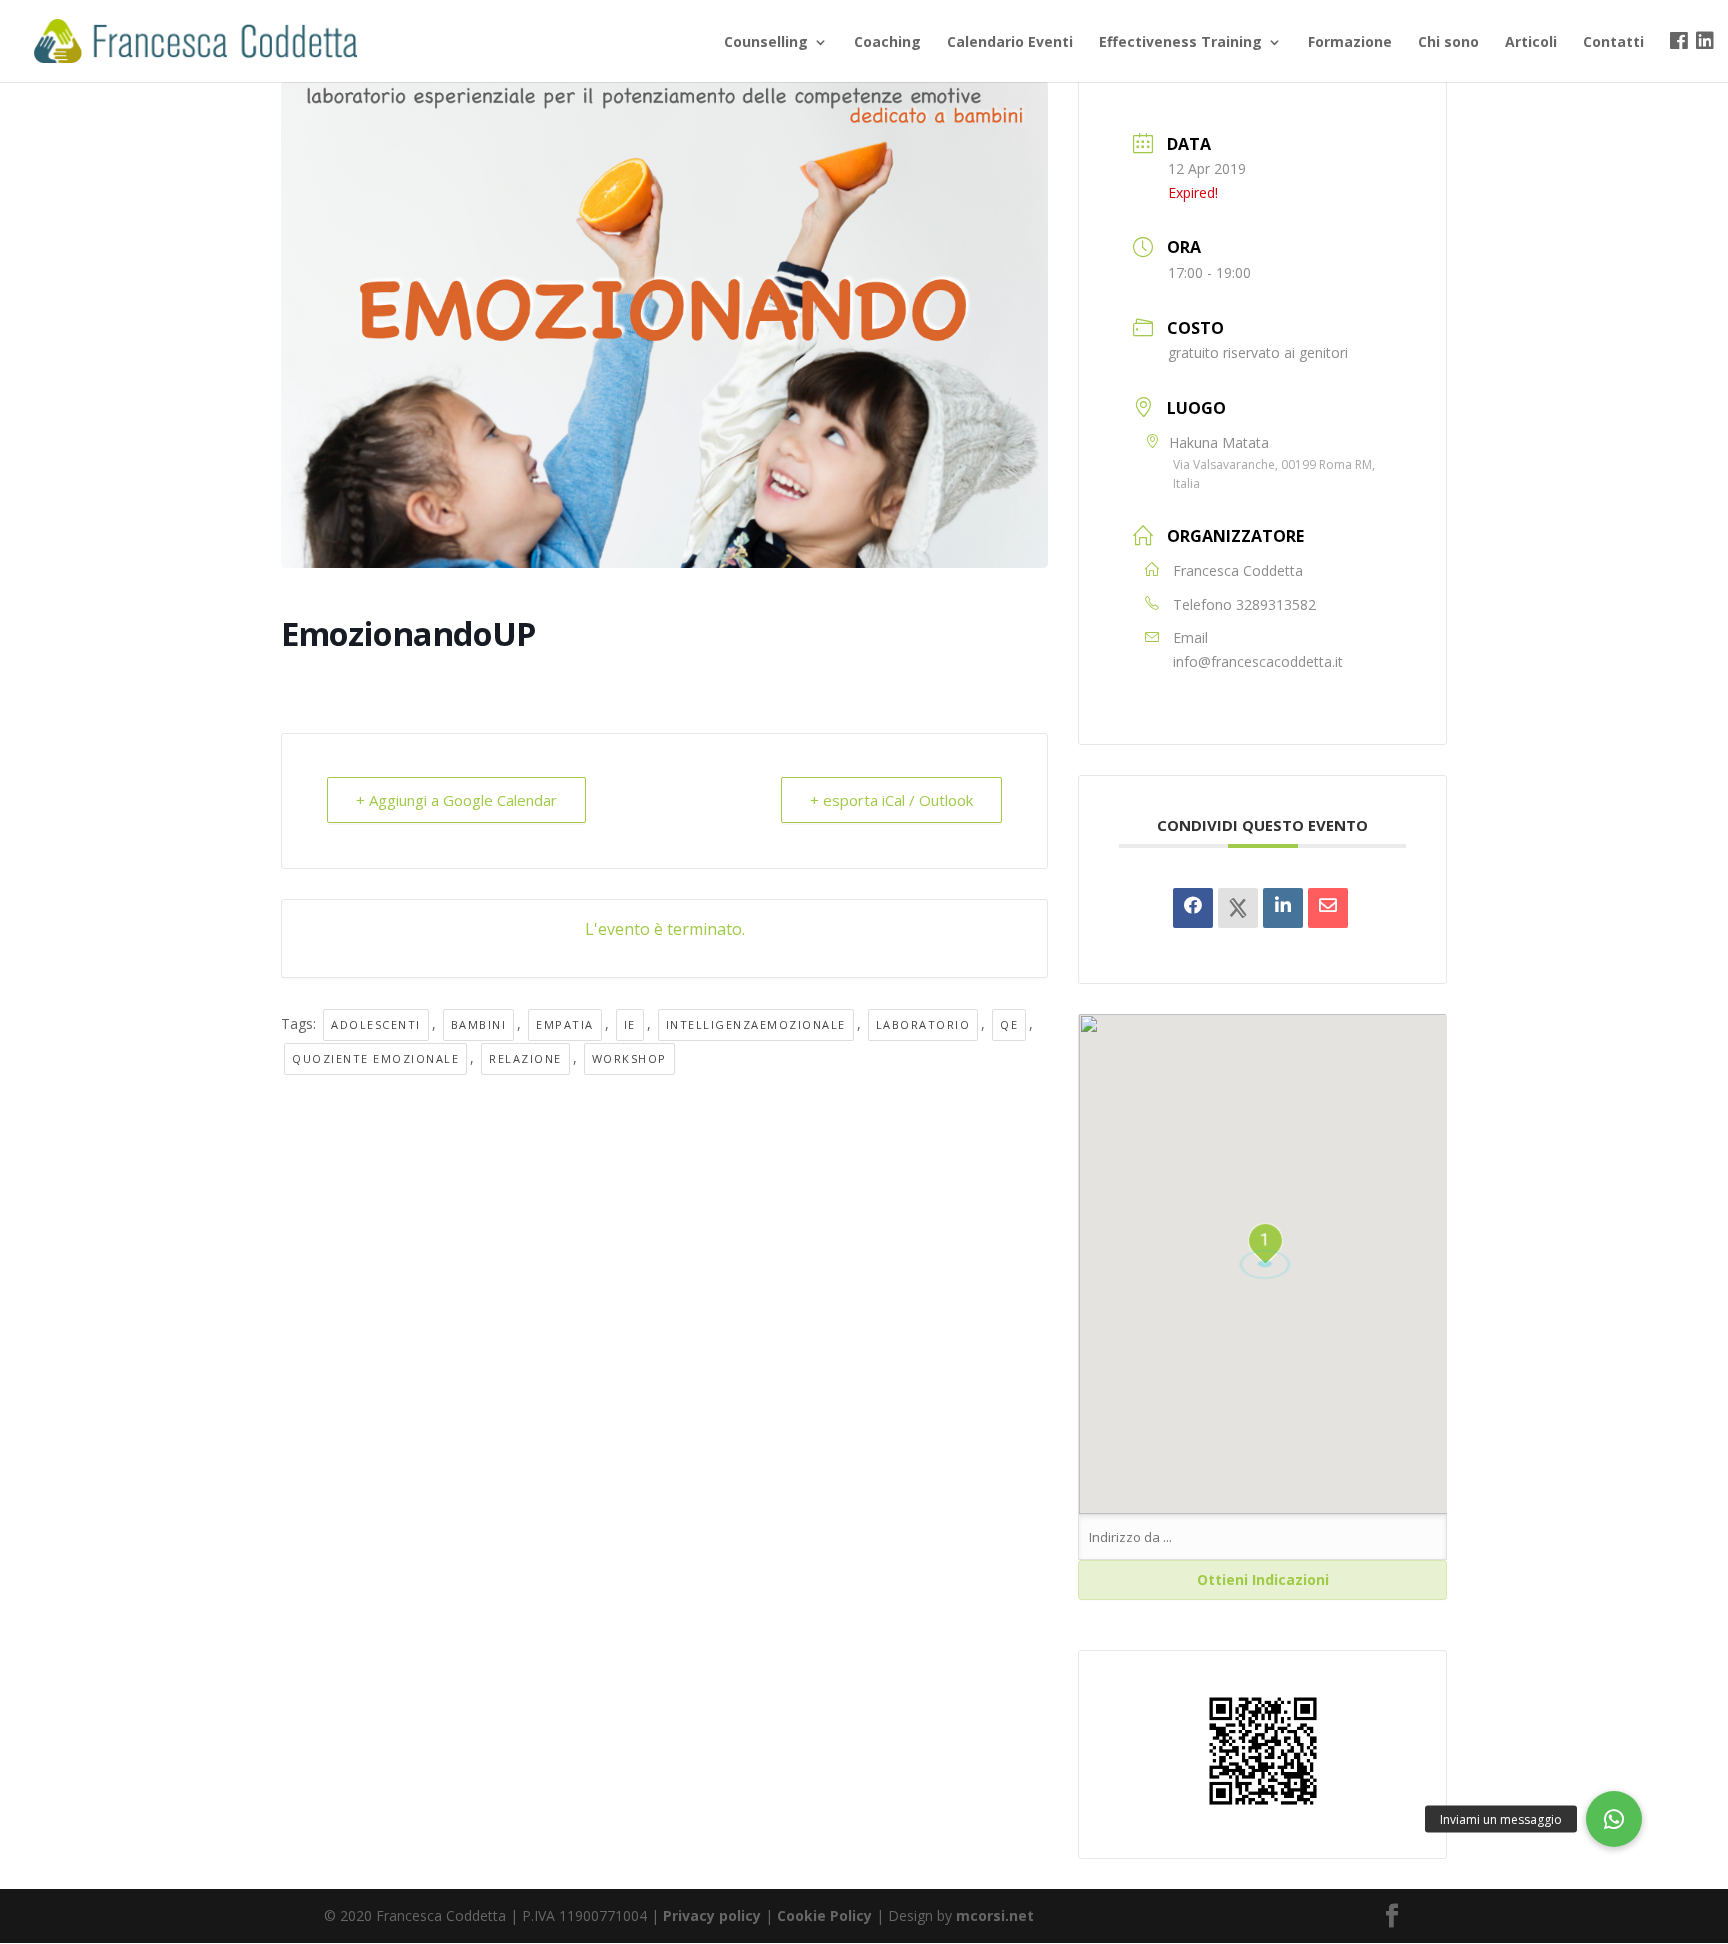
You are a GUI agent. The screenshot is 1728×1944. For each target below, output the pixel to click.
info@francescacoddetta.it (1258, 661)
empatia (565, 1024)
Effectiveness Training (1180, 43)
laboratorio (923, 1024)
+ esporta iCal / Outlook (891, 800)
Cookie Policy (824, 1915)
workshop (629, 1058)
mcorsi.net (995, 1915)
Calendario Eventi (1010, 43)
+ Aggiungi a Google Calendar (456, 800)
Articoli (1531, 43)
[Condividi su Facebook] (1193, 908)
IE (630, 1024)
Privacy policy (712, 1915)
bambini (479, 1024)
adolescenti (376, 1024)
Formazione (1350, 43)
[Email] (1328, 908)
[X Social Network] (1238, 908)
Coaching (887, 43)
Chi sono (1448, 43)
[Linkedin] (1283, 908)
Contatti (1613, 43)
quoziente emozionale (375, 1058)
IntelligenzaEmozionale (756, 1024)
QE (1009, 1024)
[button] (1614, 1819)
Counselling (766, 43)
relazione (525, 1058)
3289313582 (1276, 604)
